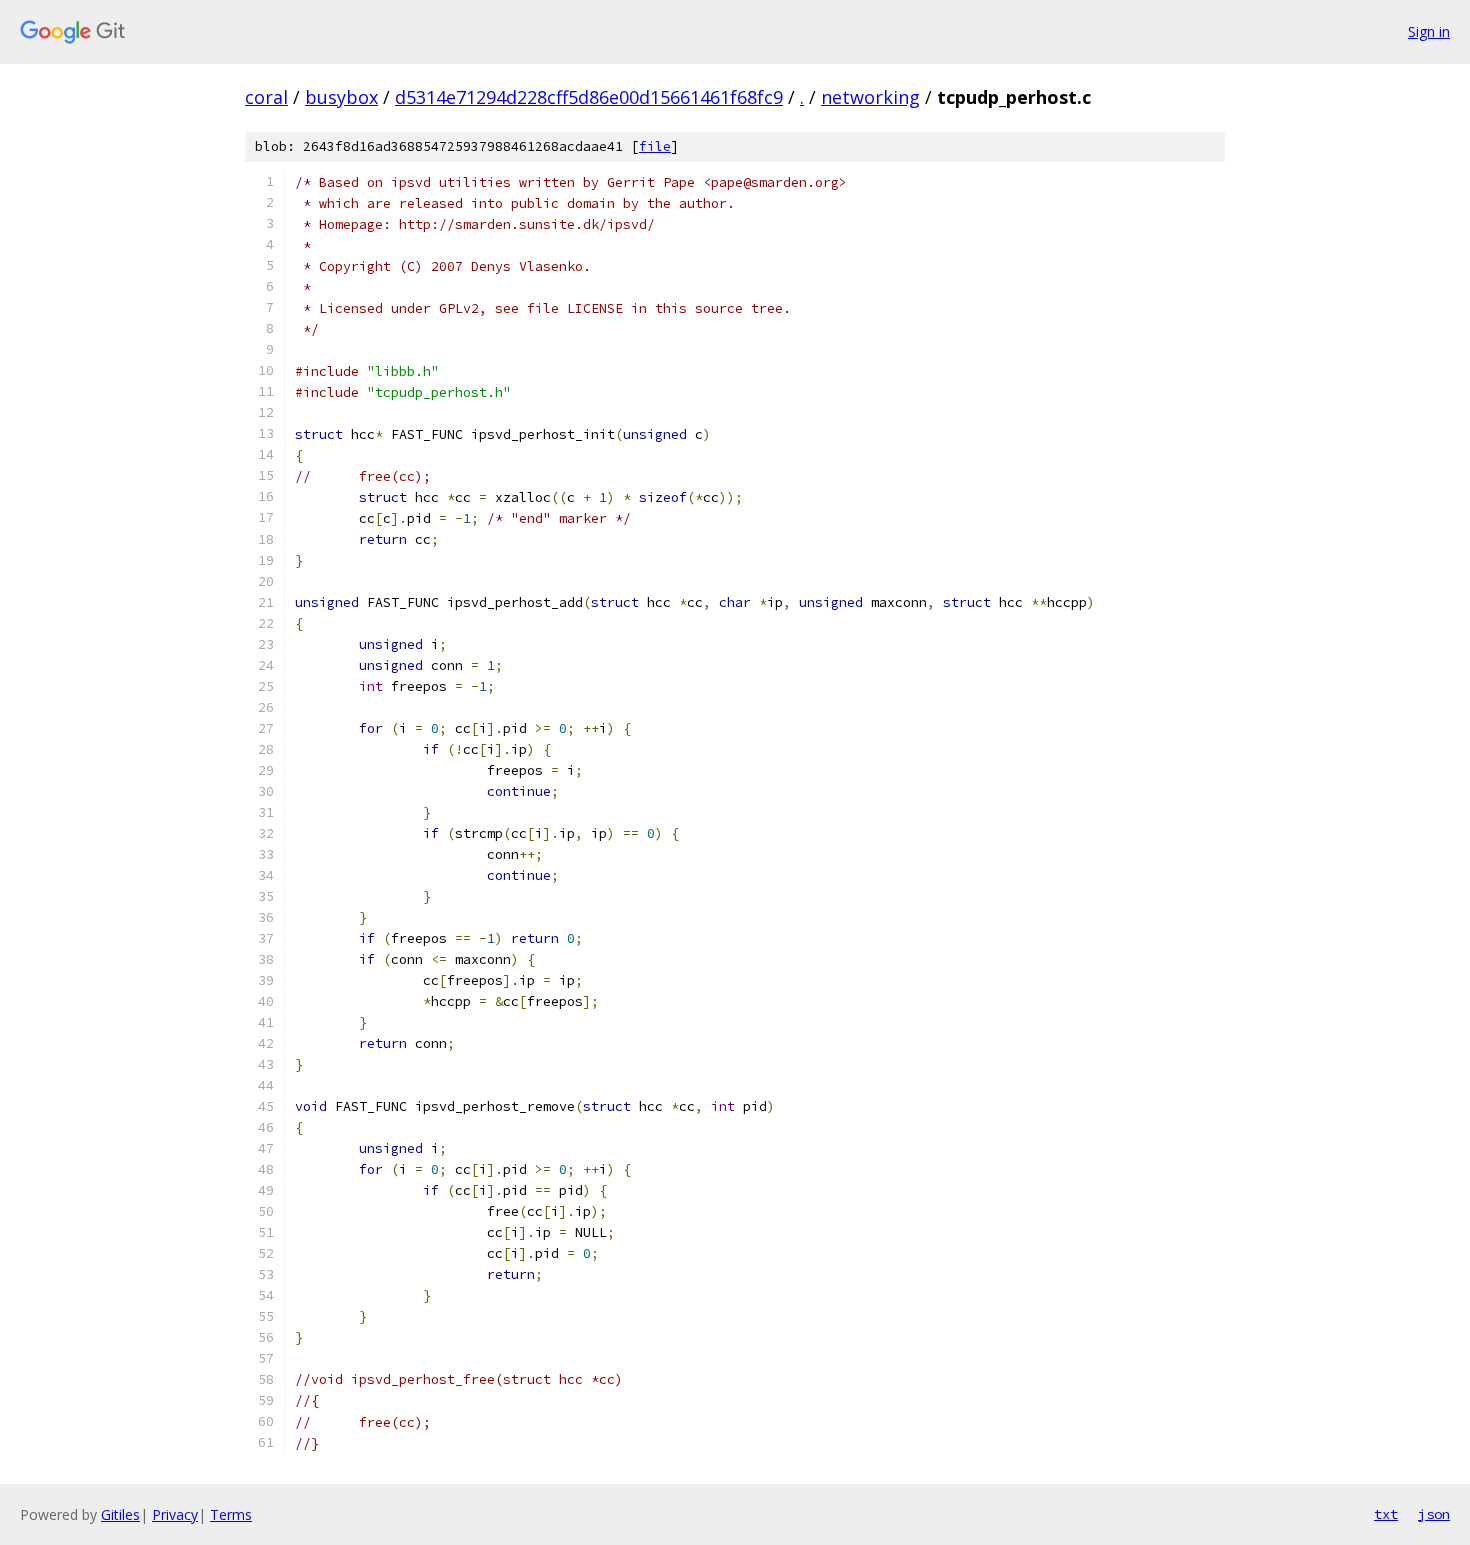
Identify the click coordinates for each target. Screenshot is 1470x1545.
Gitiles (120, 1514)
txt (1386, 1514)
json (1434, 1514)
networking (870, 97)
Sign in (1429, 31)
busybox (341, 97)
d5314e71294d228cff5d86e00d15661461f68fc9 (589, 97)
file (655, 146)
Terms (231, 1514)
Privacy (175, 1514)
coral (266, 97)
